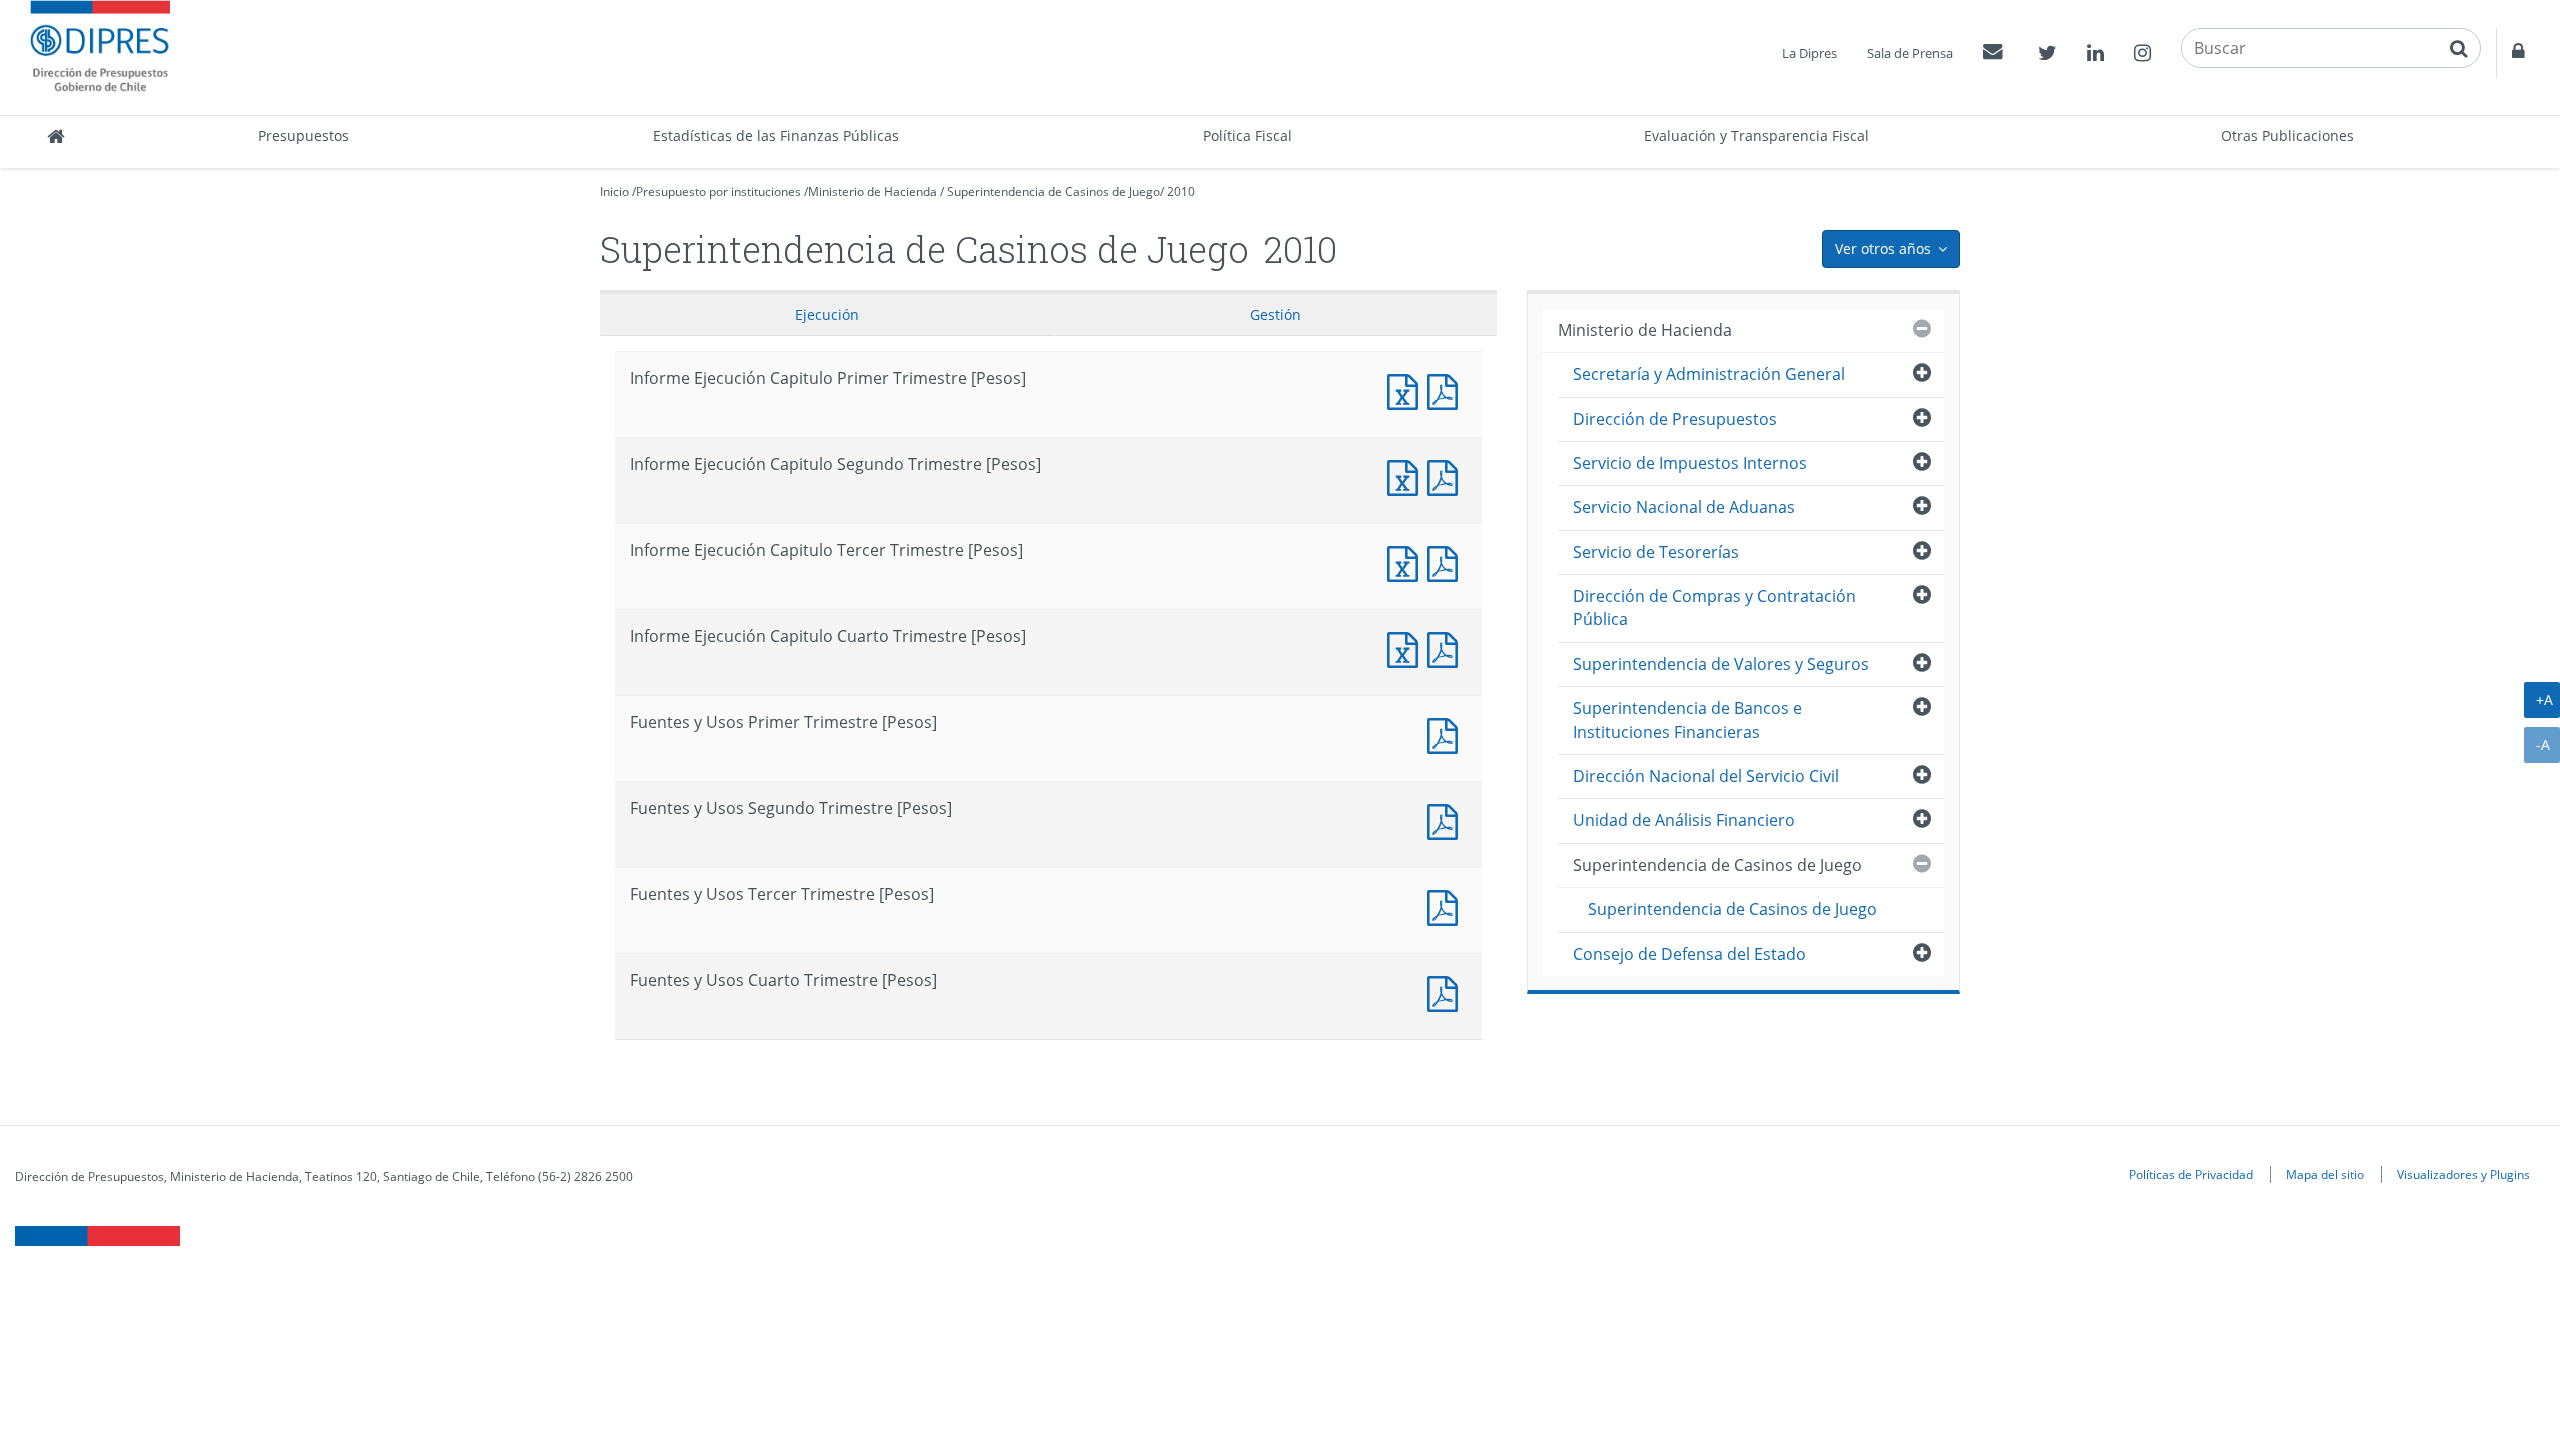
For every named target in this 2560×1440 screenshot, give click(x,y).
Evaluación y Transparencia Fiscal (1756, 135)
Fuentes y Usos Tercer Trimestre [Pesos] (1447, 905)
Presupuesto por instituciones (718, 191)
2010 (1181, 191)
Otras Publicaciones (2287, 135)
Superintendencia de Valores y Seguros (1721, 664)
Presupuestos (303, 135)
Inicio (614, 191)
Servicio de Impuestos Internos (1690, 463)
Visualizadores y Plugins (2463, 1174)
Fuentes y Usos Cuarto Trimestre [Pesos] (1447, 991)
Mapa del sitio (2325, 1174)
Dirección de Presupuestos (1675, 419)
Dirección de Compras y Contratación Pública (1714, 607)
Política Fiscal (1247, 135)
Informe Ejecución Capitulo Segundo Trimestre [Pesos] (1407, 475)
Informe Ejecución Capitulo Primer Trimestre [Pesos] (1407, 389)
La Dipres (1809, 53)
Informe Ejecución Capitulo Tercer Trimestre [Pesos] (1407, 561)
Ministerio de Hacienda (872, 191)
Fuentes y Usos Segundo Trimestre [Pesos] (1447, 819)
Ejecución (827, 314)
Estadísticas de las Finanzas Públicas (776, 135)
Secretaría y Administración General (1709, 374)
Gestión (1275, 314)
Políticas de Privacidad (2191, 1174)
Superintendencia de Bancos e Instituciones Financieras (1687, 719)
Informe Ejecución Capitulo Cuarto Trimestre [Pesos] (1407, 647)
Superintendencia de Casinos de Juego (1053, 191)
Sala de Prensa (1910, 53)
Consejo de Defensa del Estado (1689, 954)
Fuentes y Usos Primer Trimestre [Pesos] (1447, 733)
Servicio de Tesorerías (1656, 552)
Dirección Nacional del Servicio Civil (1706, 776)
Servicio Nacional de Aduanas (1684, 507)
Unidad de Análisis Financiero (1684, 820)
